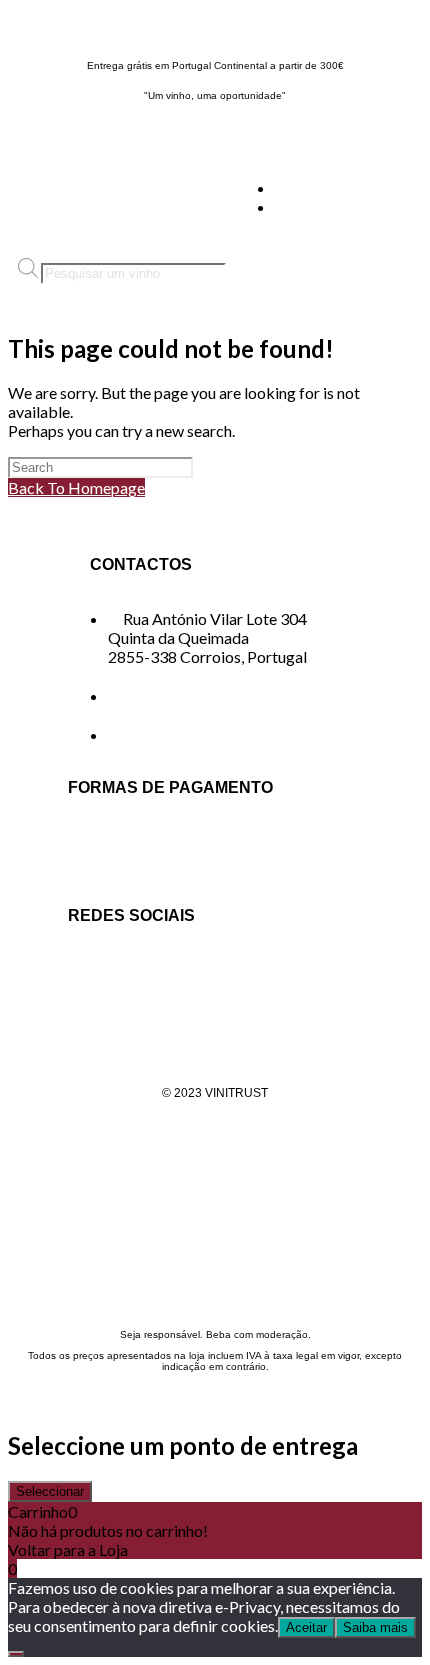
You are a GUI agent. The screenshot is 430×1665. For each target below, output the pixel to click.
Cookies (215, 1221)
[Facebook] (93, 969)
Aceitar (306, 1627)
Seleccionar (50, 1491)
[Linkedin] (209, 969)
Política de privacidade (215, 1125)
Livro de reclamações (215, 1253)
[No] (16, 1654)
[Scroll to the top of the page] (14, 1401)
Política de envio (215, 1157)
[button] (358, 197)
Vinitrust (38, 25)
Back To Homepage (76, 487)
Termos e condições (215, 1189)
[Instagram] (151, 969)
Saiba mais (375, 1627)
